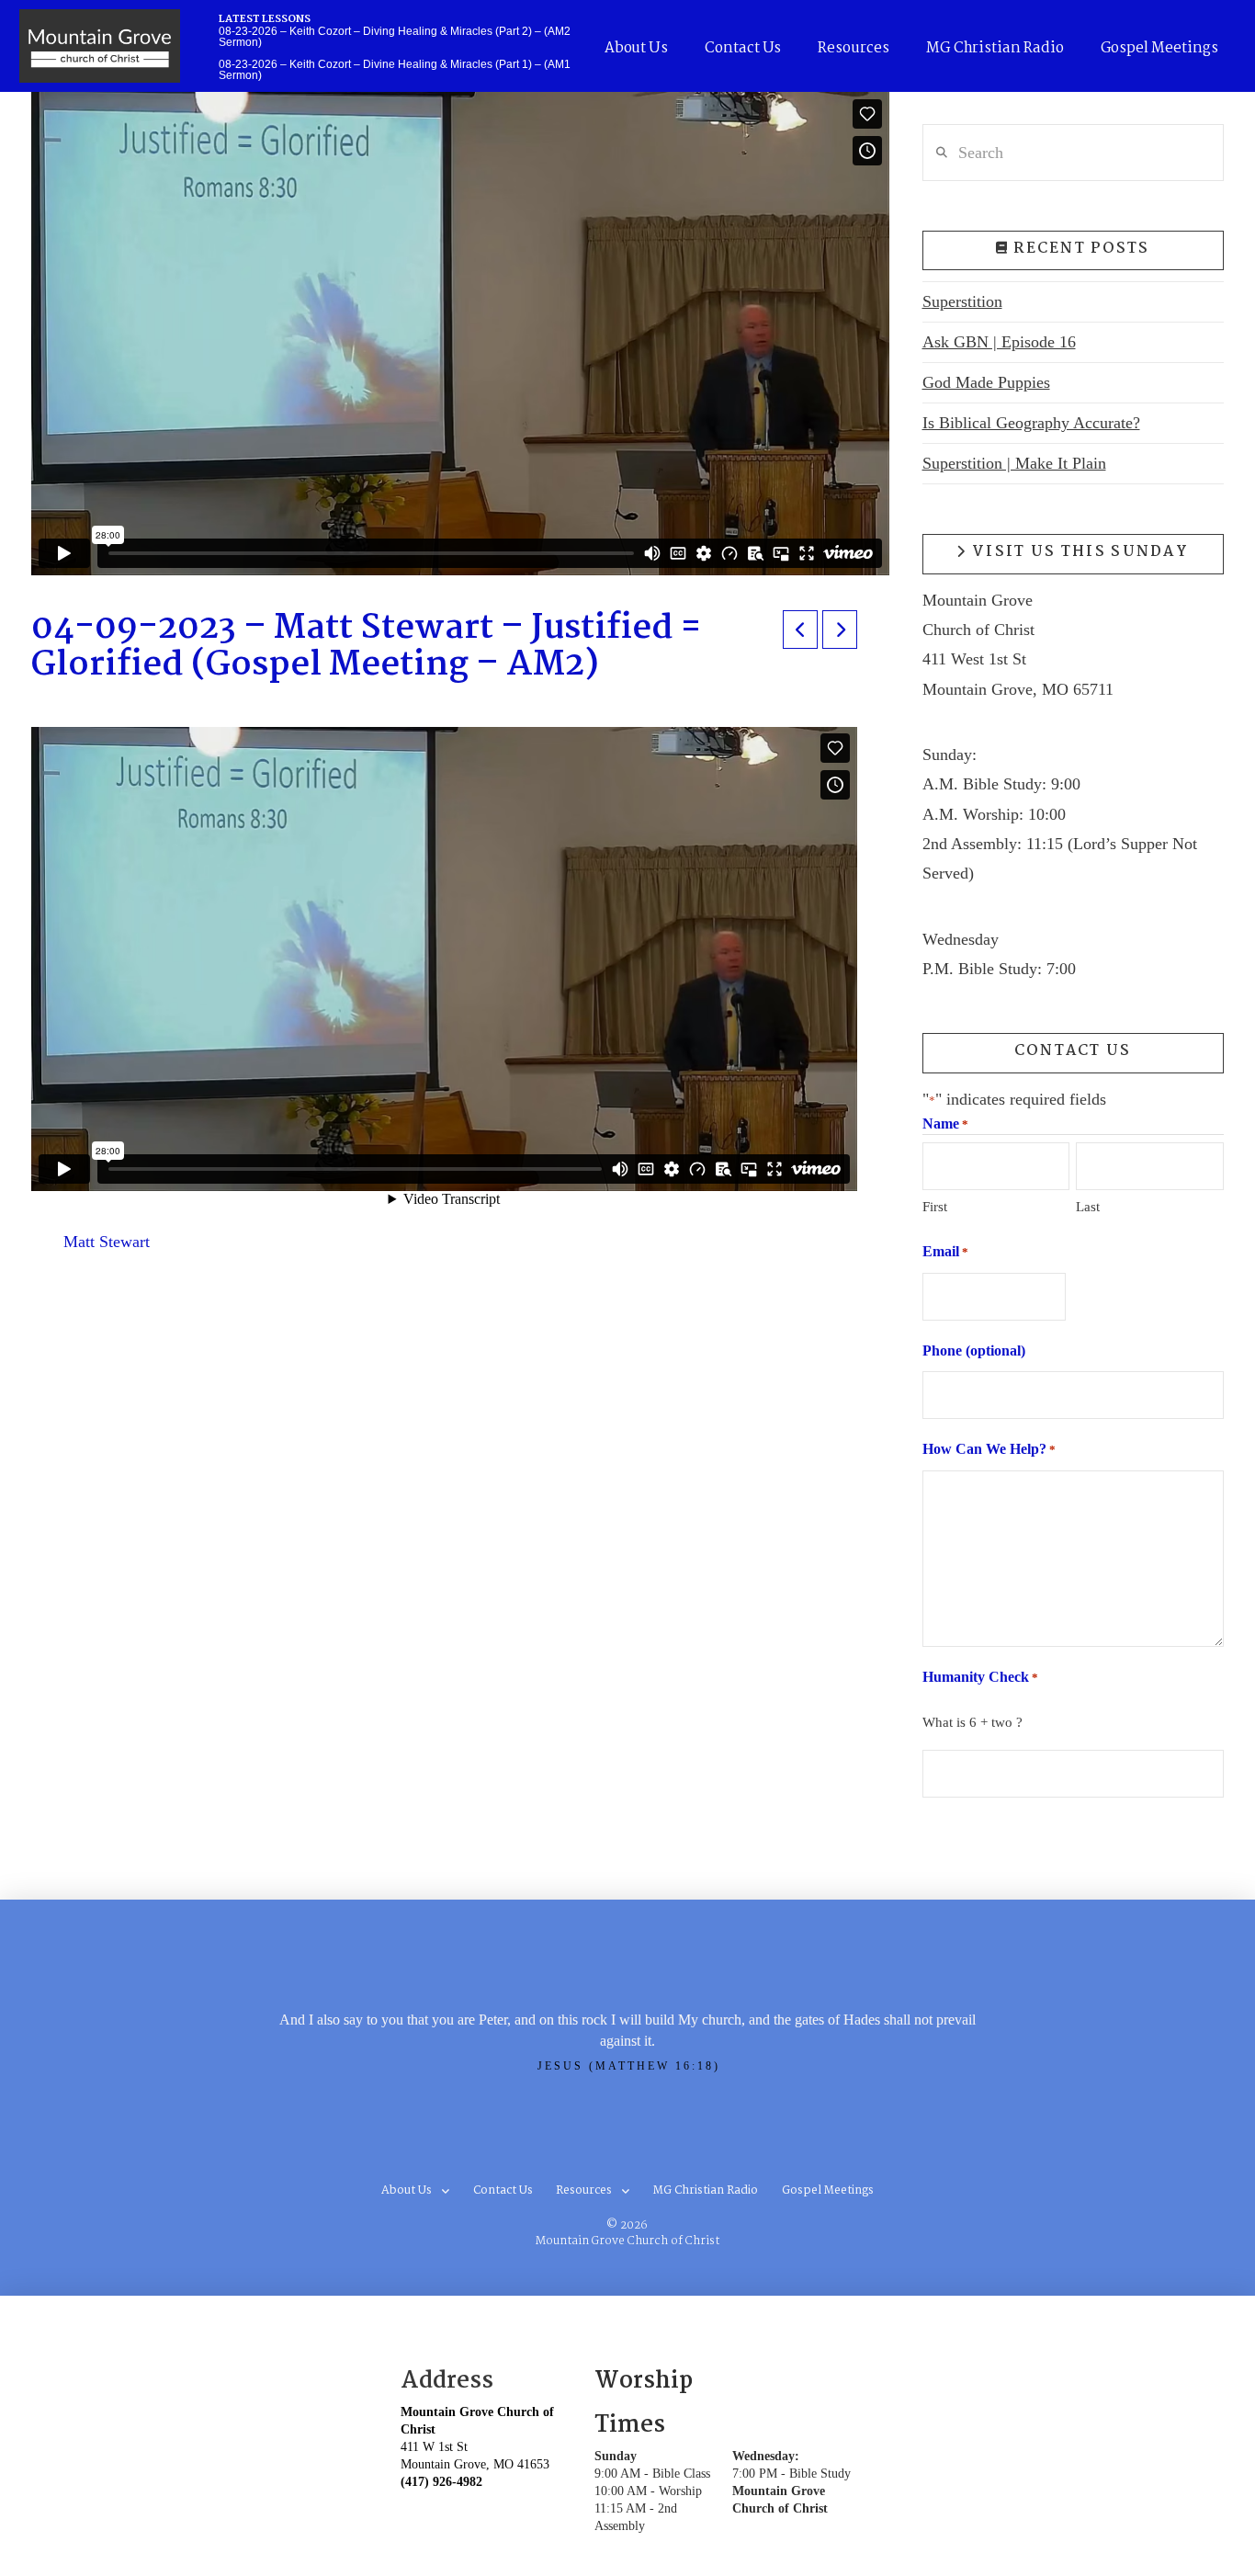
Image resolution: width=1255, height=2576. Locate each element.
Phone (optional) (974, 1350)
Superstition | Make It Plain (1014, 463)
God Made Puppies (986, 382)
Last (1088, 1207)
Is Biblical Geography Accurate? (1031, 423)
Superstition (962, 301)
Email (945, 1251)
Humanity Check (980, 1677)
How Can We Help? (989, 1449)
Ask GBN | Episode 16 (999, 342)
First (935, 1207)
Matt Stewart (107, 1242)
